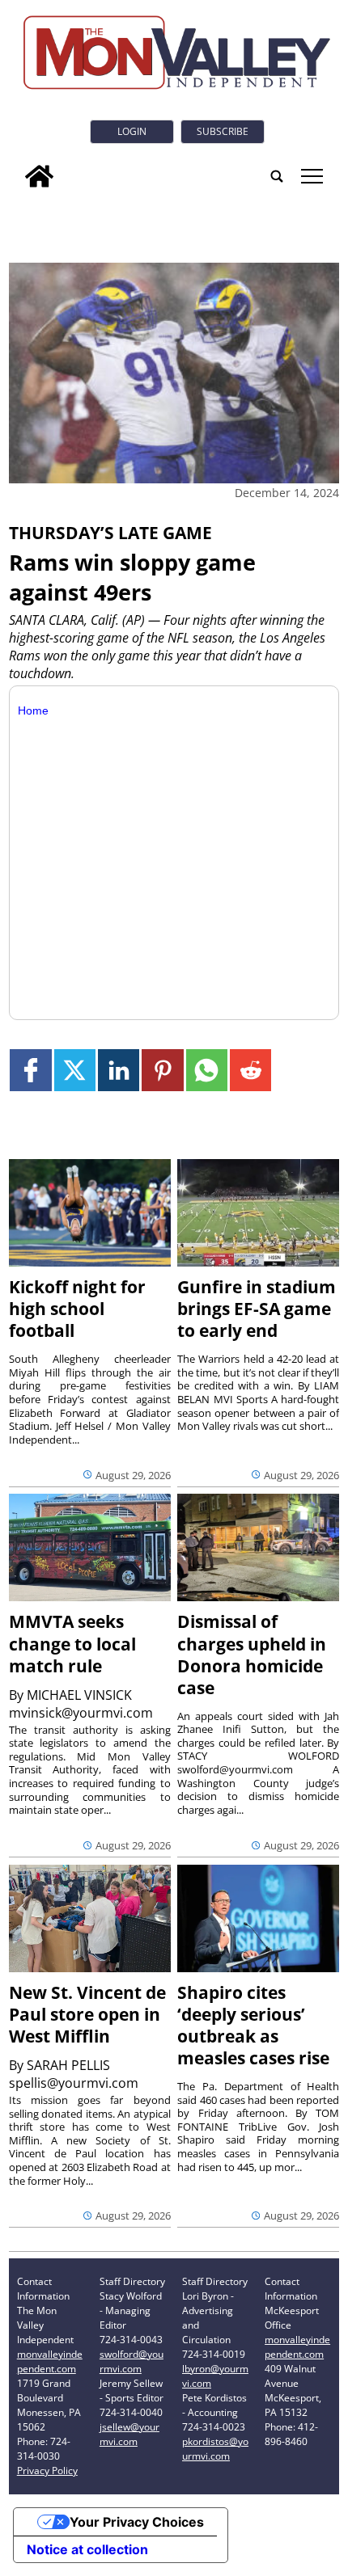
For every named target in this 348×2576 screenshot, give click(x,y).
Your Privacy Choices (137, 2522)
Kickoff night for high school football (77, 1309)
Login (132, 131)
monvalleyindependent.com (50, 2361)
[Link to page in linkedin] (119, 1070)
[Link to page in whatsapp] (207, 1070)
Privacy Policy (47, 2471)
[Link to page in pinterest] (162, 1070)
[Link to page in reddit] (250, 1070)
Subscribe (223, 131)
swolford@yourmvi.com (132, 2361)
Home (33, 710)
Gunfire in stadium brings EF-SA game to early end (257, 1309)
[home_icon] (39, 176)
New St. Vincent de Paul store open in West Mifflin (87, 2014)
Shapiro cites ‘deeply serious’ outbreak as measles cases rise (253, 2025)
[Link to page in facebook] (30, 1070)
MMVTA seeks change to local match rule (72, 1643)
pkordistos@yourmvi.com (215, 2449)
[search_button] (277, 176)
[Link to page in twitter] (75, 1070)
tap (311, 176)
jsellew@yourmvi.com (129, 2434)
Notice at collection (87, 2549)
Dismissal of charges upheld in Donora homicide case (252, 1654)
